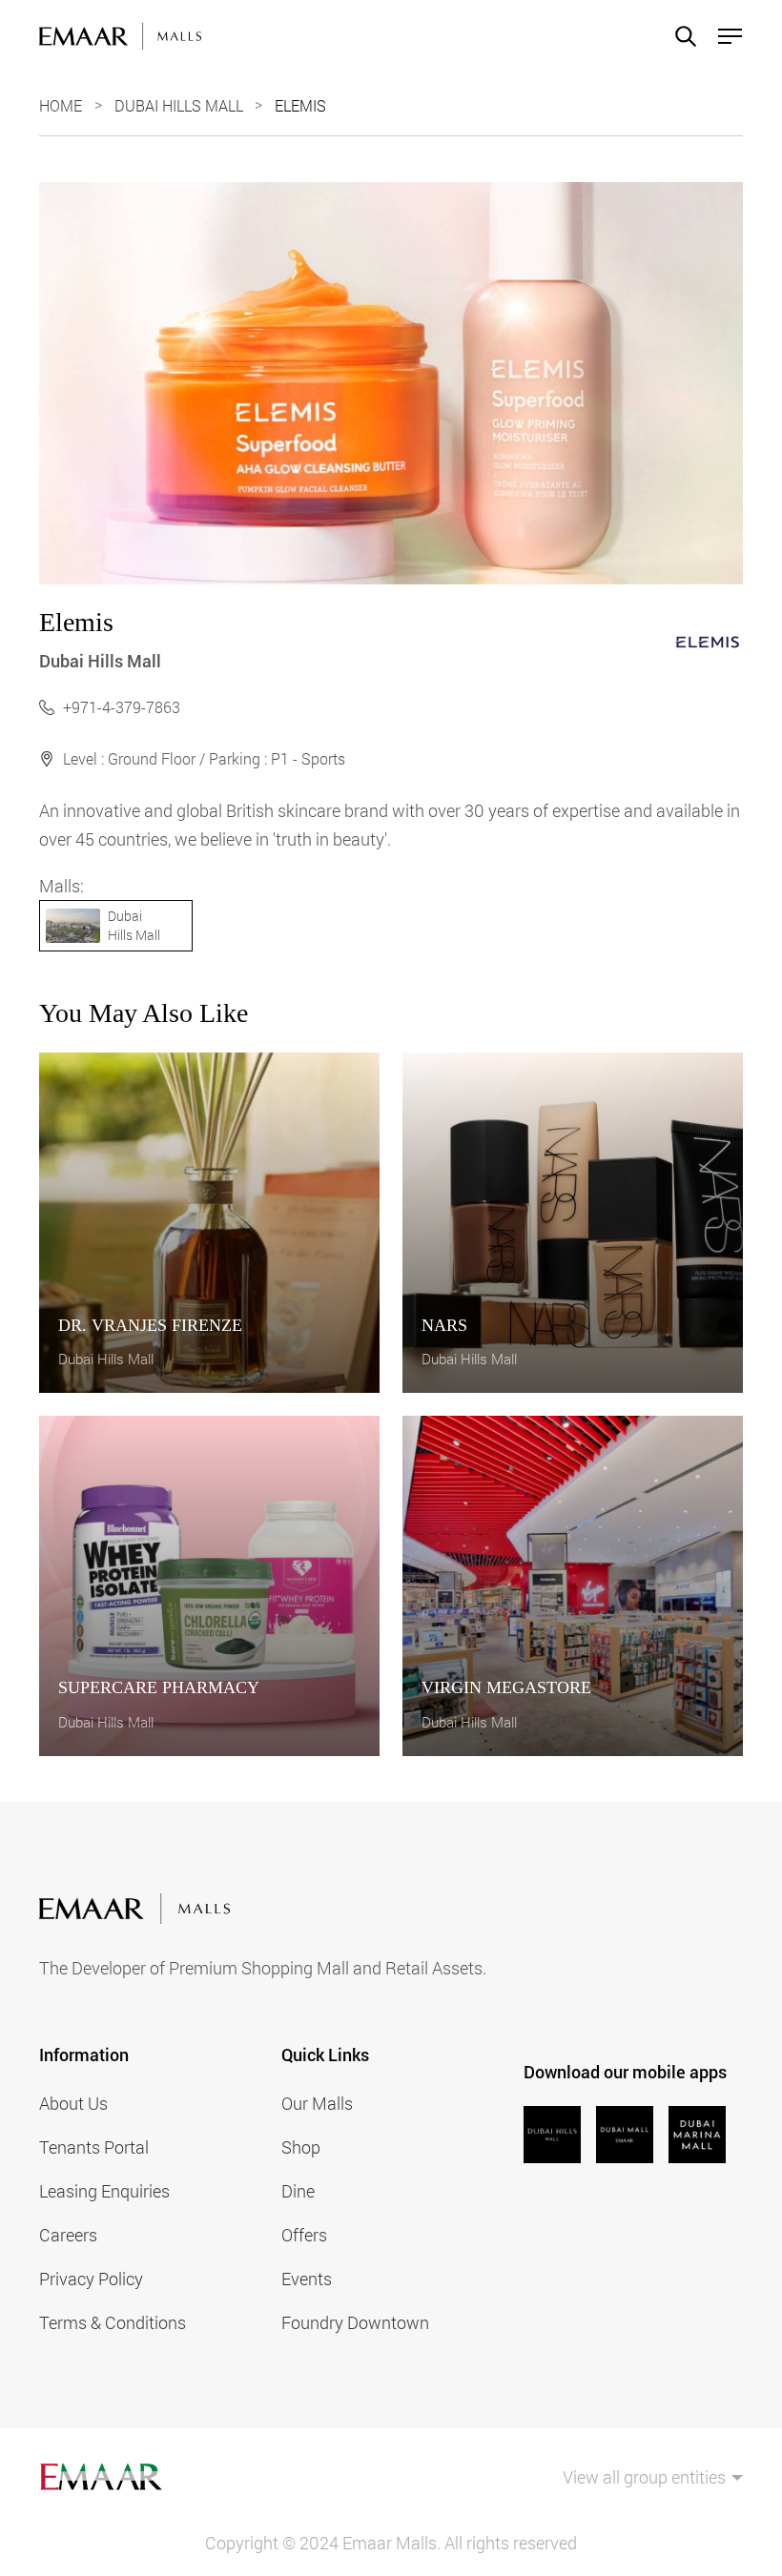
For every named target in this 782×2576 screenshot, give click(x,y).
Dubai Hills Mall (179, 105)
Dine (298, 2191)
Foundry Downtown (355, 2322)
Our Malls (317, 2103)
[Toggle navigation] (724, 36)
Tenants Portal (94, 2147)
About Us (73, 2103)
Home (61, 105)
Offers (304, 2235)
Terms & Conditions (113, 2322)
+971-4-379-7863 (122, 707)
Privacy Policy (91, 2279)
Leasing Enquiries (104, 2191)
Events (307, 2279)
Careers (68, 2235)
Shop (301, 2147)
